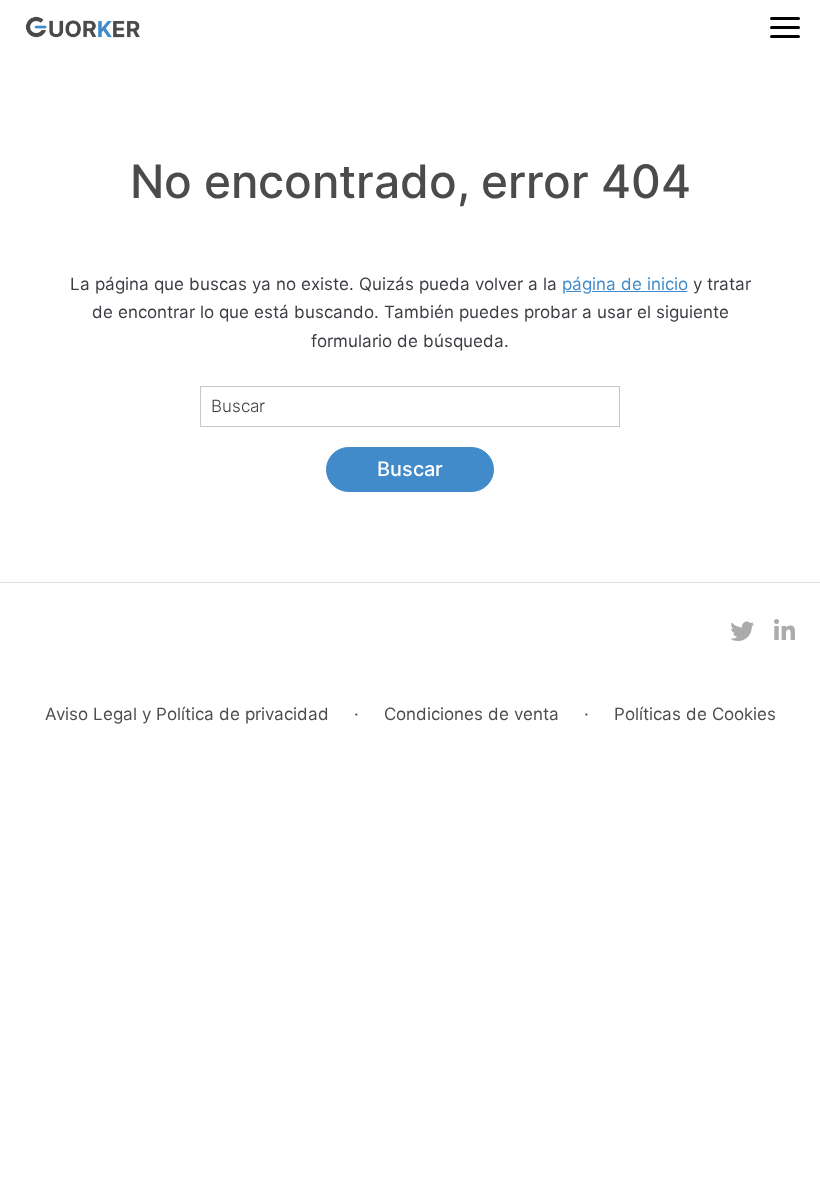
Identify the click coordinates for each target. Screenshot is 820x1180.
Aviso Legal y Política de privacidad (187, 714)
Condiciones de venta (471, 714)
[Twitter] (742, 631)
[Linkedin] (784, 631)
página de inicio (625, 284)
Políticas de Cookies (695, 714)
